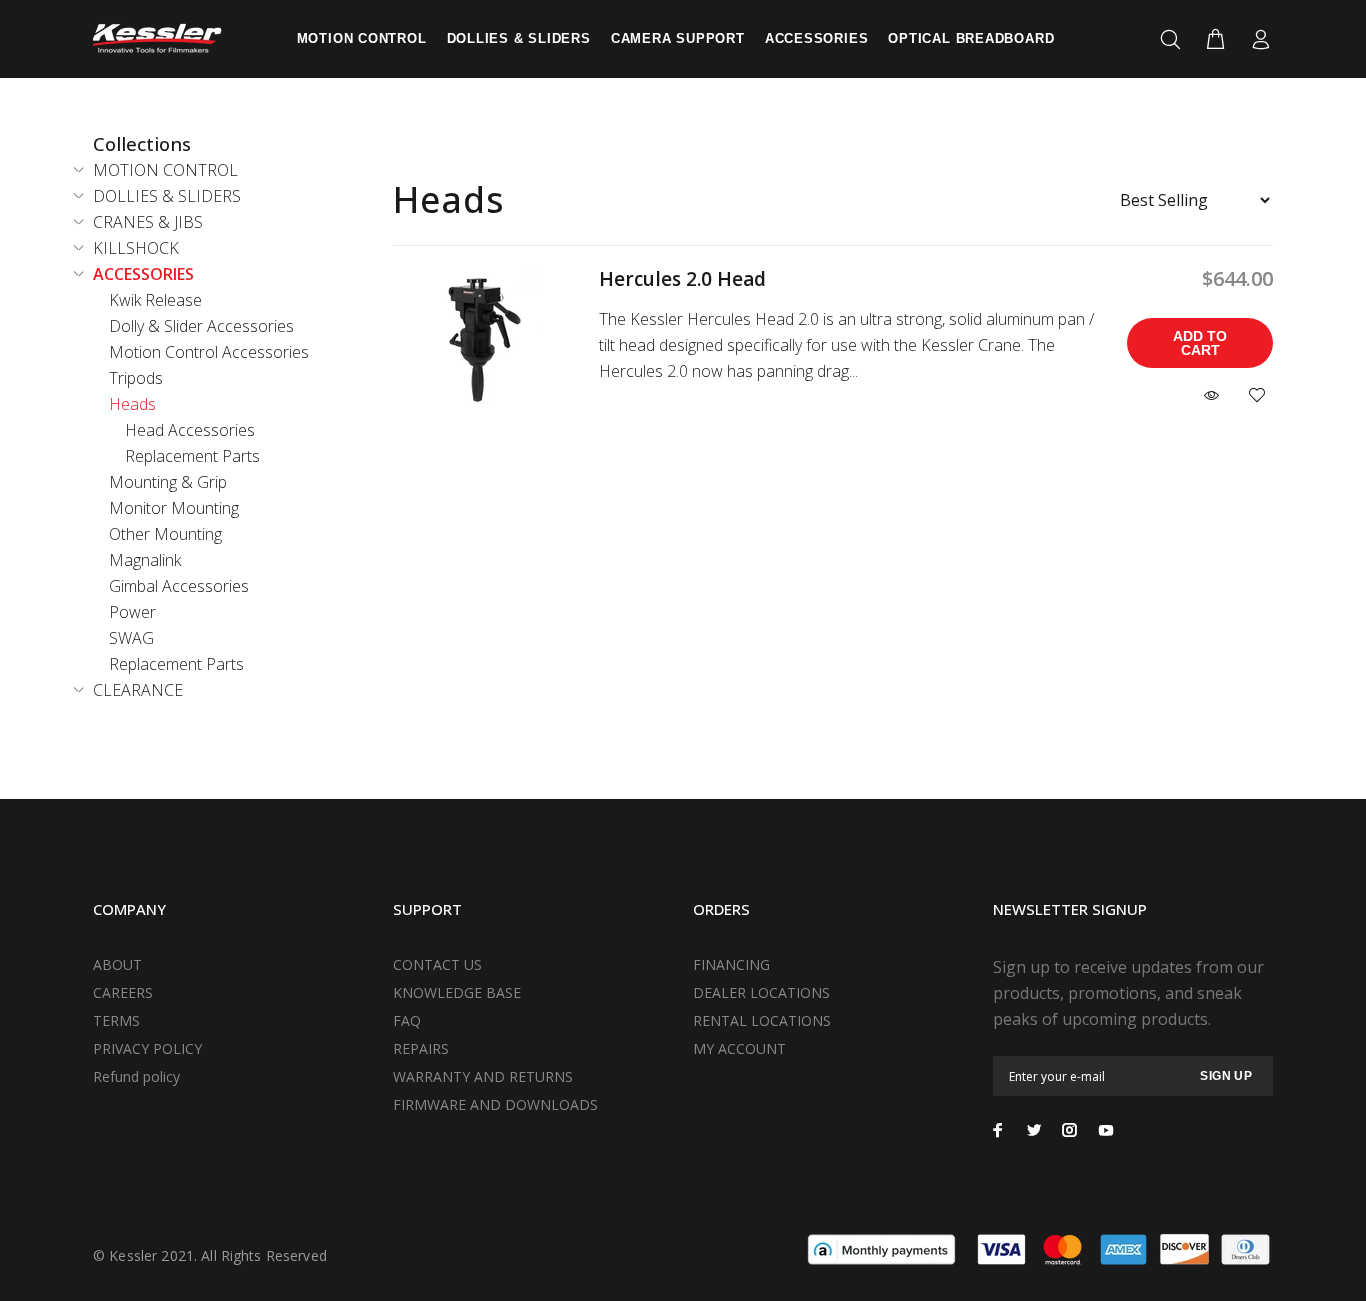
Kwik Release (155, 300)
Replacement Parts (192, 456)
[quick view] (1214, 396)
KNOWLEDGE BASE (457, 992)
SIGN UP (1226, 1076)
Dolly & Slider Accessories (201, 326)
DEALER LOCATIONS (761, 992)
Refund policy (136, 1076)
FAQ (407, 1020)
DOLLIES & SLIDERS (167, 196)
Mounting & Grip (168, 482)
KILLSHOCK (136, 248)
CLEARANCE (138, 690)
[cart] (1215, 40)
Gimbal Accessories (179, 586)
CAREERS (123, 992)
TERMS (116, 1020)
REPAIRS (421, 1048)
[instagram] (1070, 1130)
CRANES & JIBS (148, 222)
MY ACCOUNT (739, 1048)
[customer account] (1256, 40)
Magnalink (145, 560)
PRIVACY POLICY (147, 1048)
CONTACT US (437, 964)
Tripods (136, 378)
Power (132, 612)
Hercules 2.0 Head (682, 279)
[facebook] (998, 1130)
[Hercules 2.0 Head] (481, 338)
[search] (1174, 40)
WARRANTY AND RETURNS (483, 1076)
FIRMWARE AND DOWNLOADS (495, 1104)
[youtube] (1106, 1130)
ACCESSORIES (143, 274)
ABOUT (117, 964)
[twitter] (1034, 1130)
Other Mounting (165, 534)
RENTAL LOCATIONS (762, 1020)
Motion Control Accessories (209, 352)
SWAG (131, 638)
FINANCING (731, 964)
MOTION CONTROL (165, 170)
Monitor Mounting (174, 508)
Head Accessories (190, 430)
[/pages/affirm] (881, 1248)
